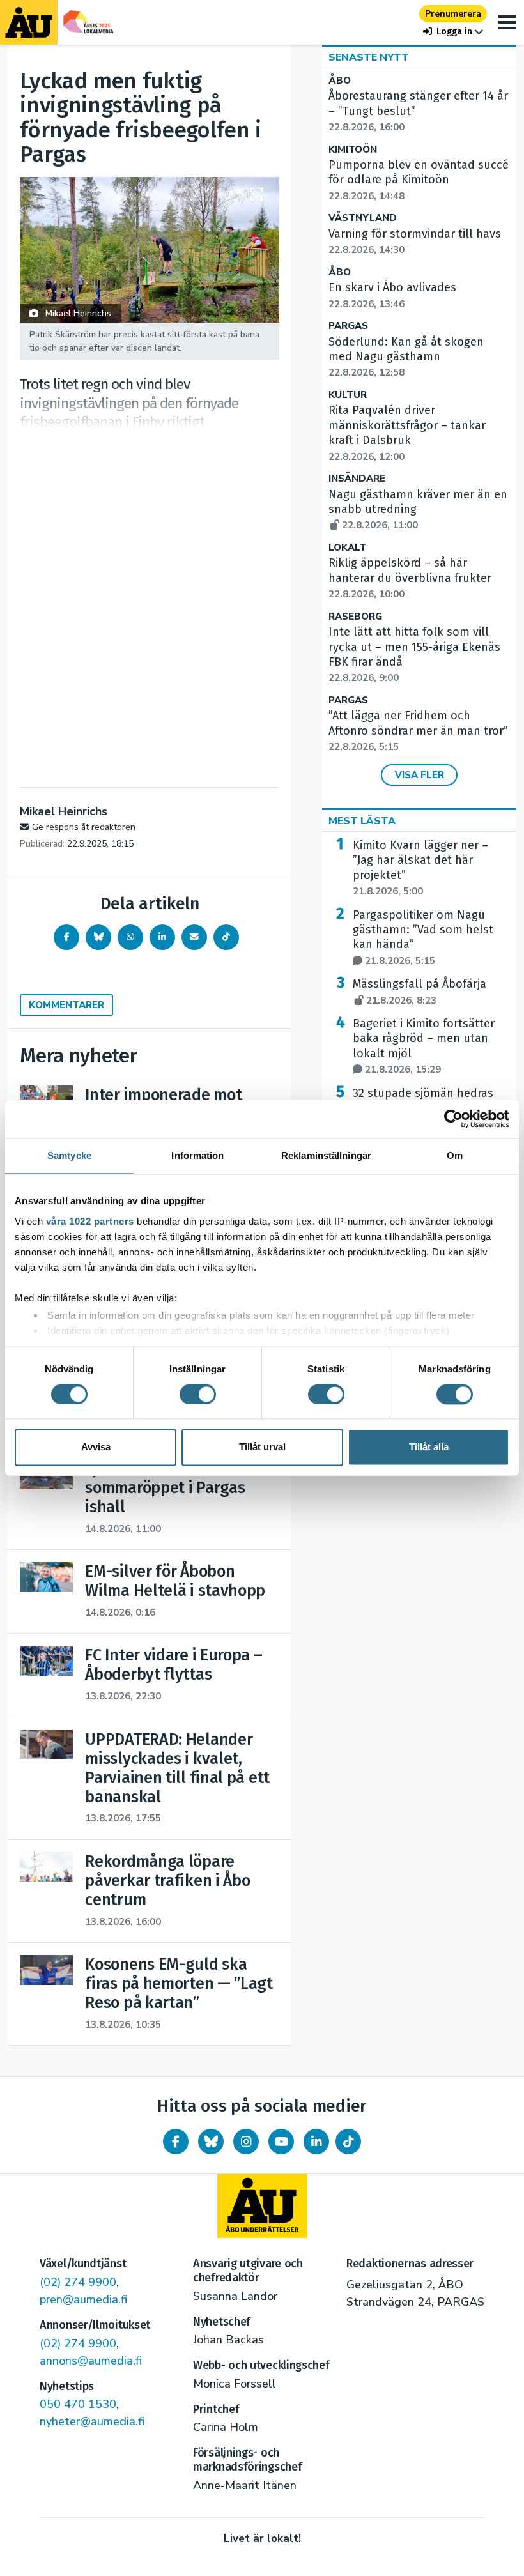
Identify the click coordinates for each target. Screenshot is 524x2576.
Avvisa (96, 1447)
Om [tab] (455, 1155)
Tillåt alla (429, 1447)
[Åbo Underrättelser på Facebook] (176, 2142)
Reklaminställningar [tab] (326, 1155)
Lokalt (347, 548)
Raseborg (355, 617)
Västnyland (363, 218)
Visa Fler (420, 775)
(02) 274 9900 (78, 2282)
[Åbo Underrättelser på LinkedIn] (316, 2142)
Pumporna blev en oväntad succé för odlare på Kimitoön (419, 180)
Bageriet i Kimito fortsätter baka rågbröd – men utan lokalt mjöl (424, 1046)
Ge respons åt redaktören (84, 827)
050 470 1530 (78, 2404)
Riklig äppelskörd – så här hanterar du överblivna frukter (410, 578)
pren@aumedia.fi (83, 2299)
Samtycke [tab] (69, 1155)
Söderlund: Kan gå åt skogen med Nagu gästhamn (406, 357)
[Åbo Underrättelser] (262, 2206)
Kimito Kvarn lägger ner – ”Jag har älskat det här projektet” (420, 868)
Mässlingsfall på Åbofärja (420, 992)
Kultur (348, 395)
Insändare (357, 479)
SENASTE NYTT (369, 57)
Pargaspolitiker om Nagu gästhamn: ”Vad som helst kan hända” (423, 938)
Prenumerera (453, 14)
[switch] (198, 1394)
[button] (453, 32)
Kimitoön (353, 150)
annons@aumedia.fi (91, 2361)
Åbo (340, 81)
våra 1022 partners (90, 1221)
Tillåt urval (262, 1447)
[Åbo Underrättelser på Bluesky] (211, 2142)
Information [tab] (197, 1155)
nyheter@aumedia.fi (92, 2421)
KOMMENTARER (66, 1005)
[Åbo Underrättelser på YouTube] (281, 2142)
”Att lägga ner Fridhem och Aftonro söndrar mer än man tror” (418, 731)
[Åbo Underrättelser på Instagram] (246, 2142)
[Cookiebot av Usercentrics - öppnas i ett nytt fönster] (453, 1119)
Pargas (348, 326)
